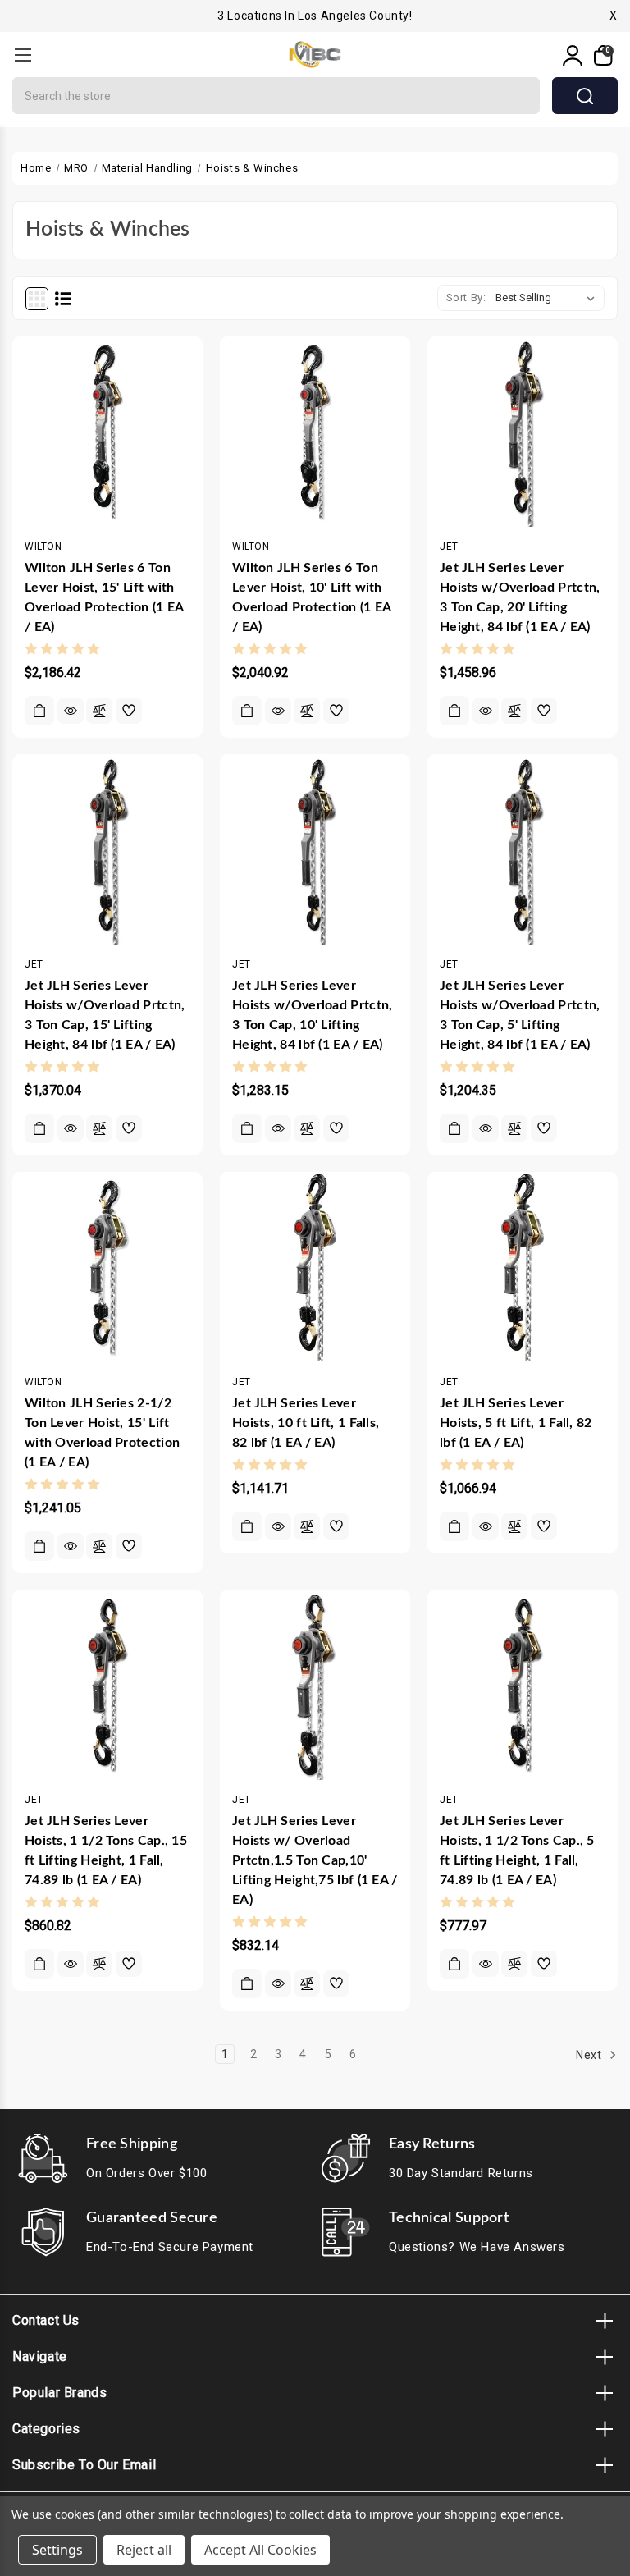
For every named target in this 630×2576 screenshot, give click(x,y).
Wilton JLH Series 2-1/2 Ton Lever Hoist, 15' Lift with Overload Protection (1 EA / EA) (102, 1433)
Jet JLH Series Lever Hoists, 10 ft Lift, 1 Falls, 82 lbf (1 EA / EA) (306, 1423)
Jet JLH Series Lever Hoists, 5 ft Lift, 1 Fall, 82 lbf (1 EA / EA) (516, 1423)
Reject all (144, 2550)
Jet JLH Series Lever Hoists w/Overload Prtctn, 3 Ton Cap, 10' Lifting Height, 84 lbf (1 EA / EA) (313, 1015)
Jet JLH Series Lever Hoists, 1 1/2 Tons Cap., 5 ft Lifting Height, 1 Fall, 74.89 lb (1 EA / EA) (517, 1851)
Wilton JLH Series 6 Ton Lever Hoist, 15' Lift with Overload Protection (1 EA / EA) (104, 597)
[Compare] (99, 711)
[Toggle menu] (23, 55)
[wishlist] (129, 711)
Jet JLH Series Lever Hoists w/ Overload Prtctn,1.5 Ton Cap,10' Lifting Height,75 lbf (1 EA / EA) (315, 1860)
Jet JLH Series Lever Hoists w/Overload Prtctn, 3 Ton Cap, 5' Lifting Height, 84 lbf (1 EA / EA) (520, 1015)
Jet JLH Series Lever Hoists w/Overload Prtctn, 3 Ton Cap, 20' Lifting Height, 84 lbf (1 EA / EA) (520, 597)
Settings (57, 2550)
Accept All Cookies (260, 2550)
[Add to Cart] (39, 711)
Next (590, 2055)
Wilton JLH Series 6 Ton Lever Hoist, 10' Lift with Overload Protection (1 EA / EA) (312, 597)
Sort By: (466, 297)
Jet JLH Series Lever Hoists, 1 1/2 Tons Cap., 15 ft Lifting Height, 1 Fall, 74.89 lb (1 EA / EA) (106, 1851)
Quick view (71, 711)
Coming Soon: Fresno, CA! (315, 24)
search (585, 96)
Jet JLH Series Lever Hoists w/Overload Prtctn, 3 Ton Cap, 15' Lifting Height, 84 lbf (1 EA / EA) (105, 1015)
